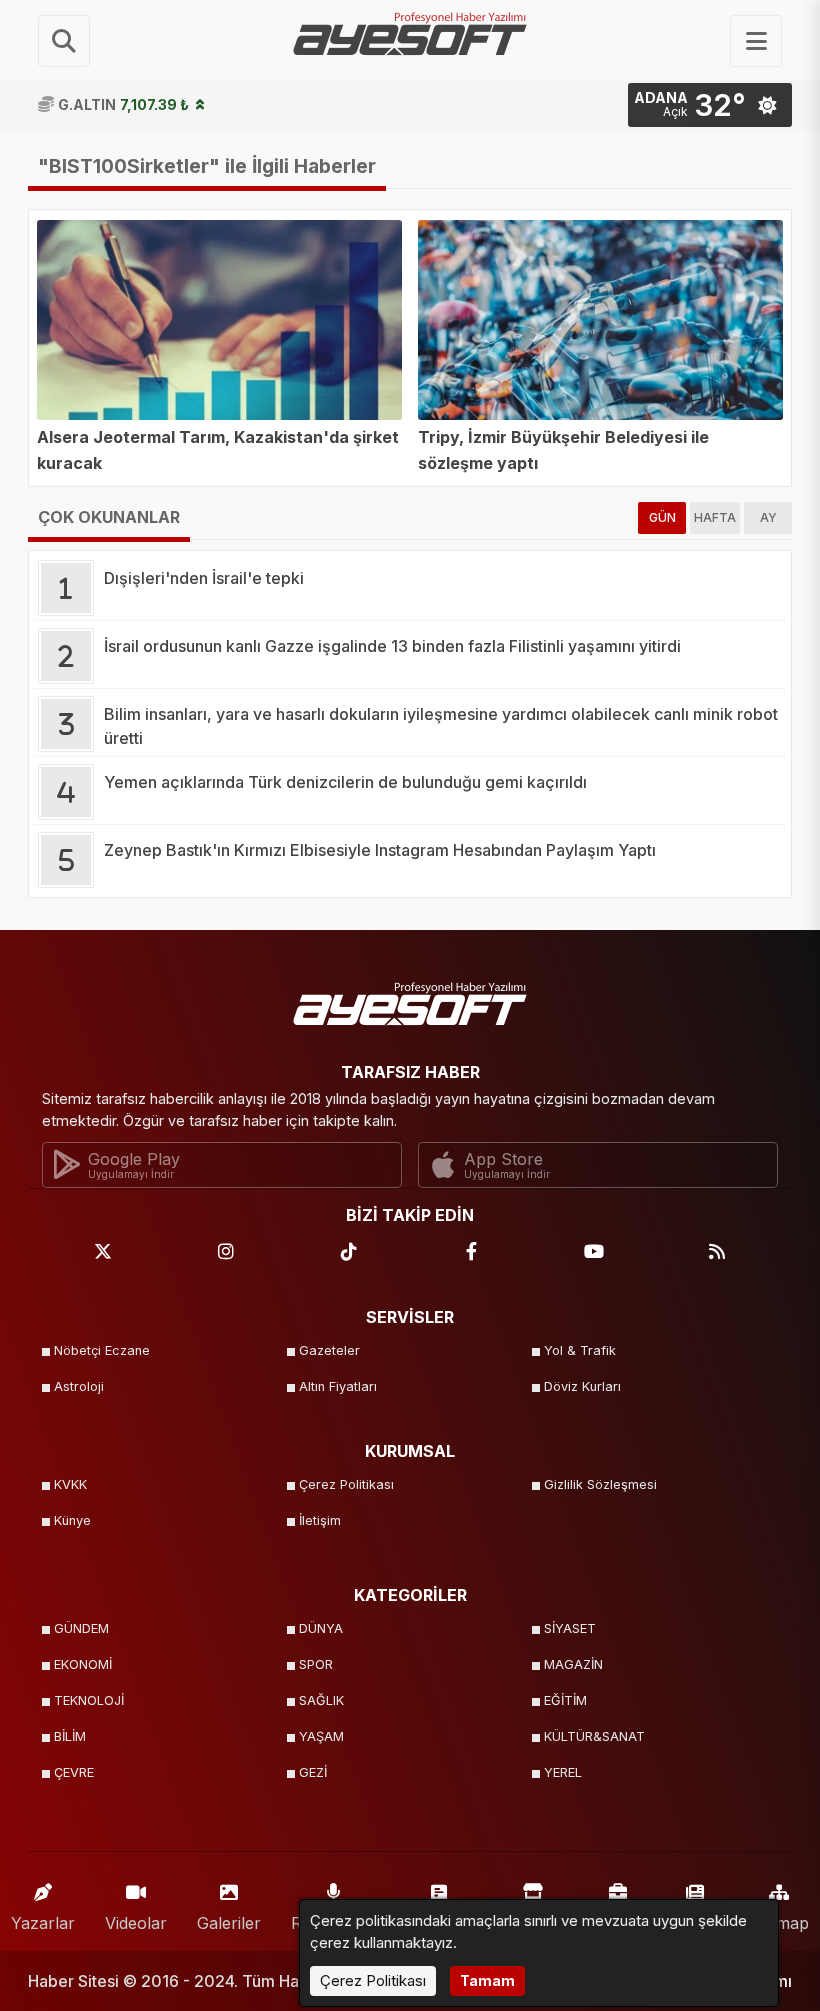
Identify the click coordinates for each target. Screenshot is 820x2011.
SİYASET (570, 1628)
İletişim (320, 1520)
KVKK (70, 1484)
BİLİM (70, 1736)
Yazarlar (43, 1923)
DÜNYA (321, 1628)
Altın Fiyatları (338, 1386)
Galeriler (229, 1923)
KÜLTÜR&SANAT (594, 1736)
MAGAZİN (573, 1664)
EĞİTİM (565, 1700)
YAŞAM (321, 1736)
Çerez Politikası (346, 1484)
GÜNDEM (81, 1628)
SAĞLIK (321, 1700)
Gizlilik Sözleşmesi (600, 1484)
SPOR (316, 1664)
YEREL (563, 1772)
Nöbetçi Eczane (102, 1350)
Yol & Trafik (580, 1350)
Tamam (487, 1980)
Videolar (136, 1923)
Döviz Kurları (582, 1386)
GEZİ (313, 1772)
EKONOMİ (83, 1664)
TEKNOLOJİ (89, 1700)
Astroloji (79, 1386)
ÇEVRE (74, 1772)
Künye (72, 1520)
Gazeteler (329, 1350)
